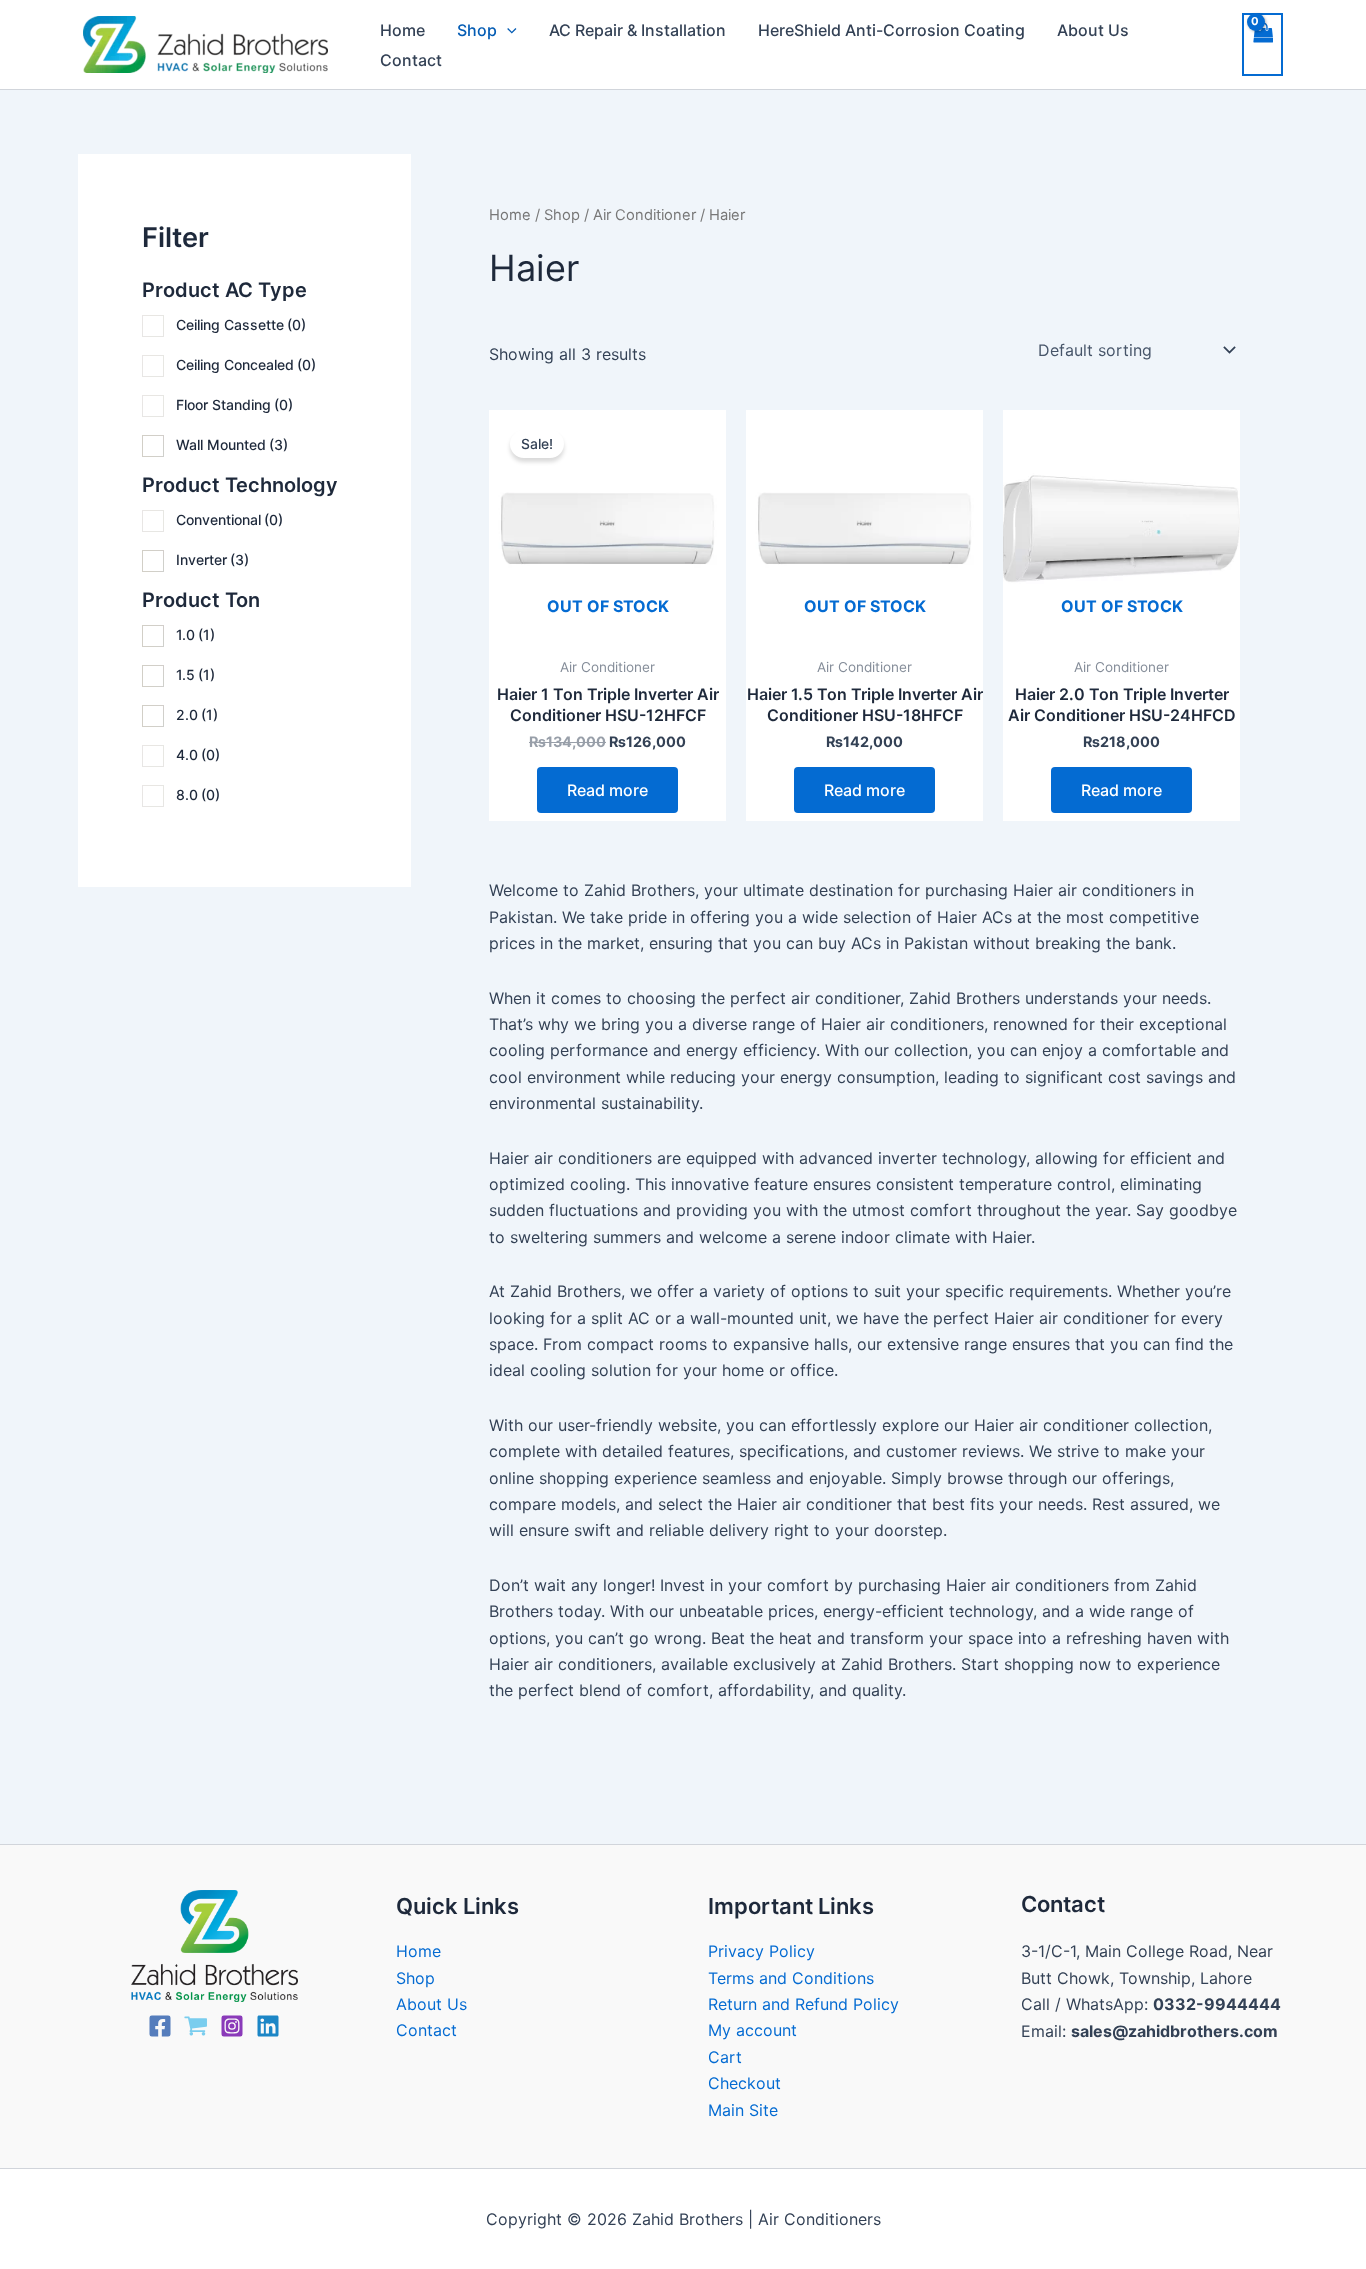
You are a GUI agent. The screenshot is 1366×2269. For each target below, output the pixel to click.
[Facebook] (160, 2026)
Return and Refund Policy (803, 2004)
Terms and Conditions (791, 1978)
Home (402, 30)
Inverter (212, 559)
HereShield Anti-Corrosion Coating (891, 30)
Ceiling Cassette (241, 324)
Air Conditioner (644, 215)
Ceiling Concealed (246, 364)
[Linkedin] (268, 2026)
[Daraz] (196, 2026)
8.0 (198, 794)
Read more (607, 790)
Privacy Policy (761, 1951)
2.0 (197, 714)
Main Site (743, 2110)
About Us (1093, 30)
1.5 (195, 674)
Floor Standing (234, 404)
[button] (507, 30)
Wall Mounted (232, 444)
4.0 (198, 754)
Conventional (229, 519)
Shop (477, 30)
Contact (411, 60)
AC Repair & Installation (637, 30)
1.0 (195, 634)
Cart (725, 2057)
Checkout (744, 2083)
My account (752, 2030)
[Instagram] (232, 2026)
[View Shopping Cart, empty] (1262, 44)
